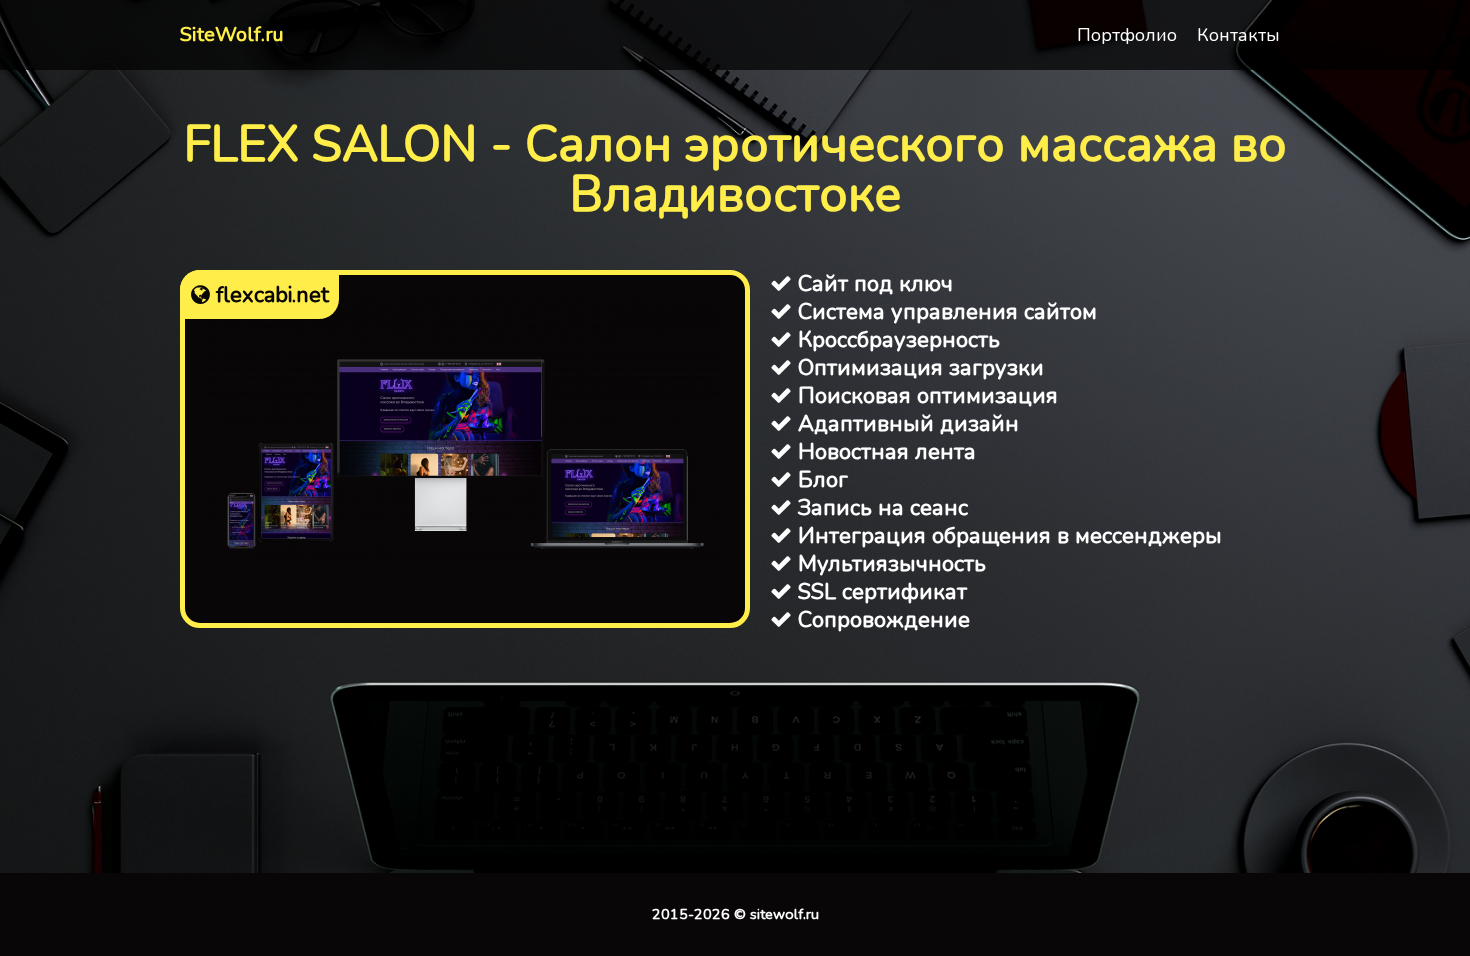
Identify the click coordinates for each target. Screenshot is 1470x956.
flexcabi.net (269, 295)
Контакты (1238, 35)
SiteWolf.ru (232, 34)
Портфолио (1127, 35)
